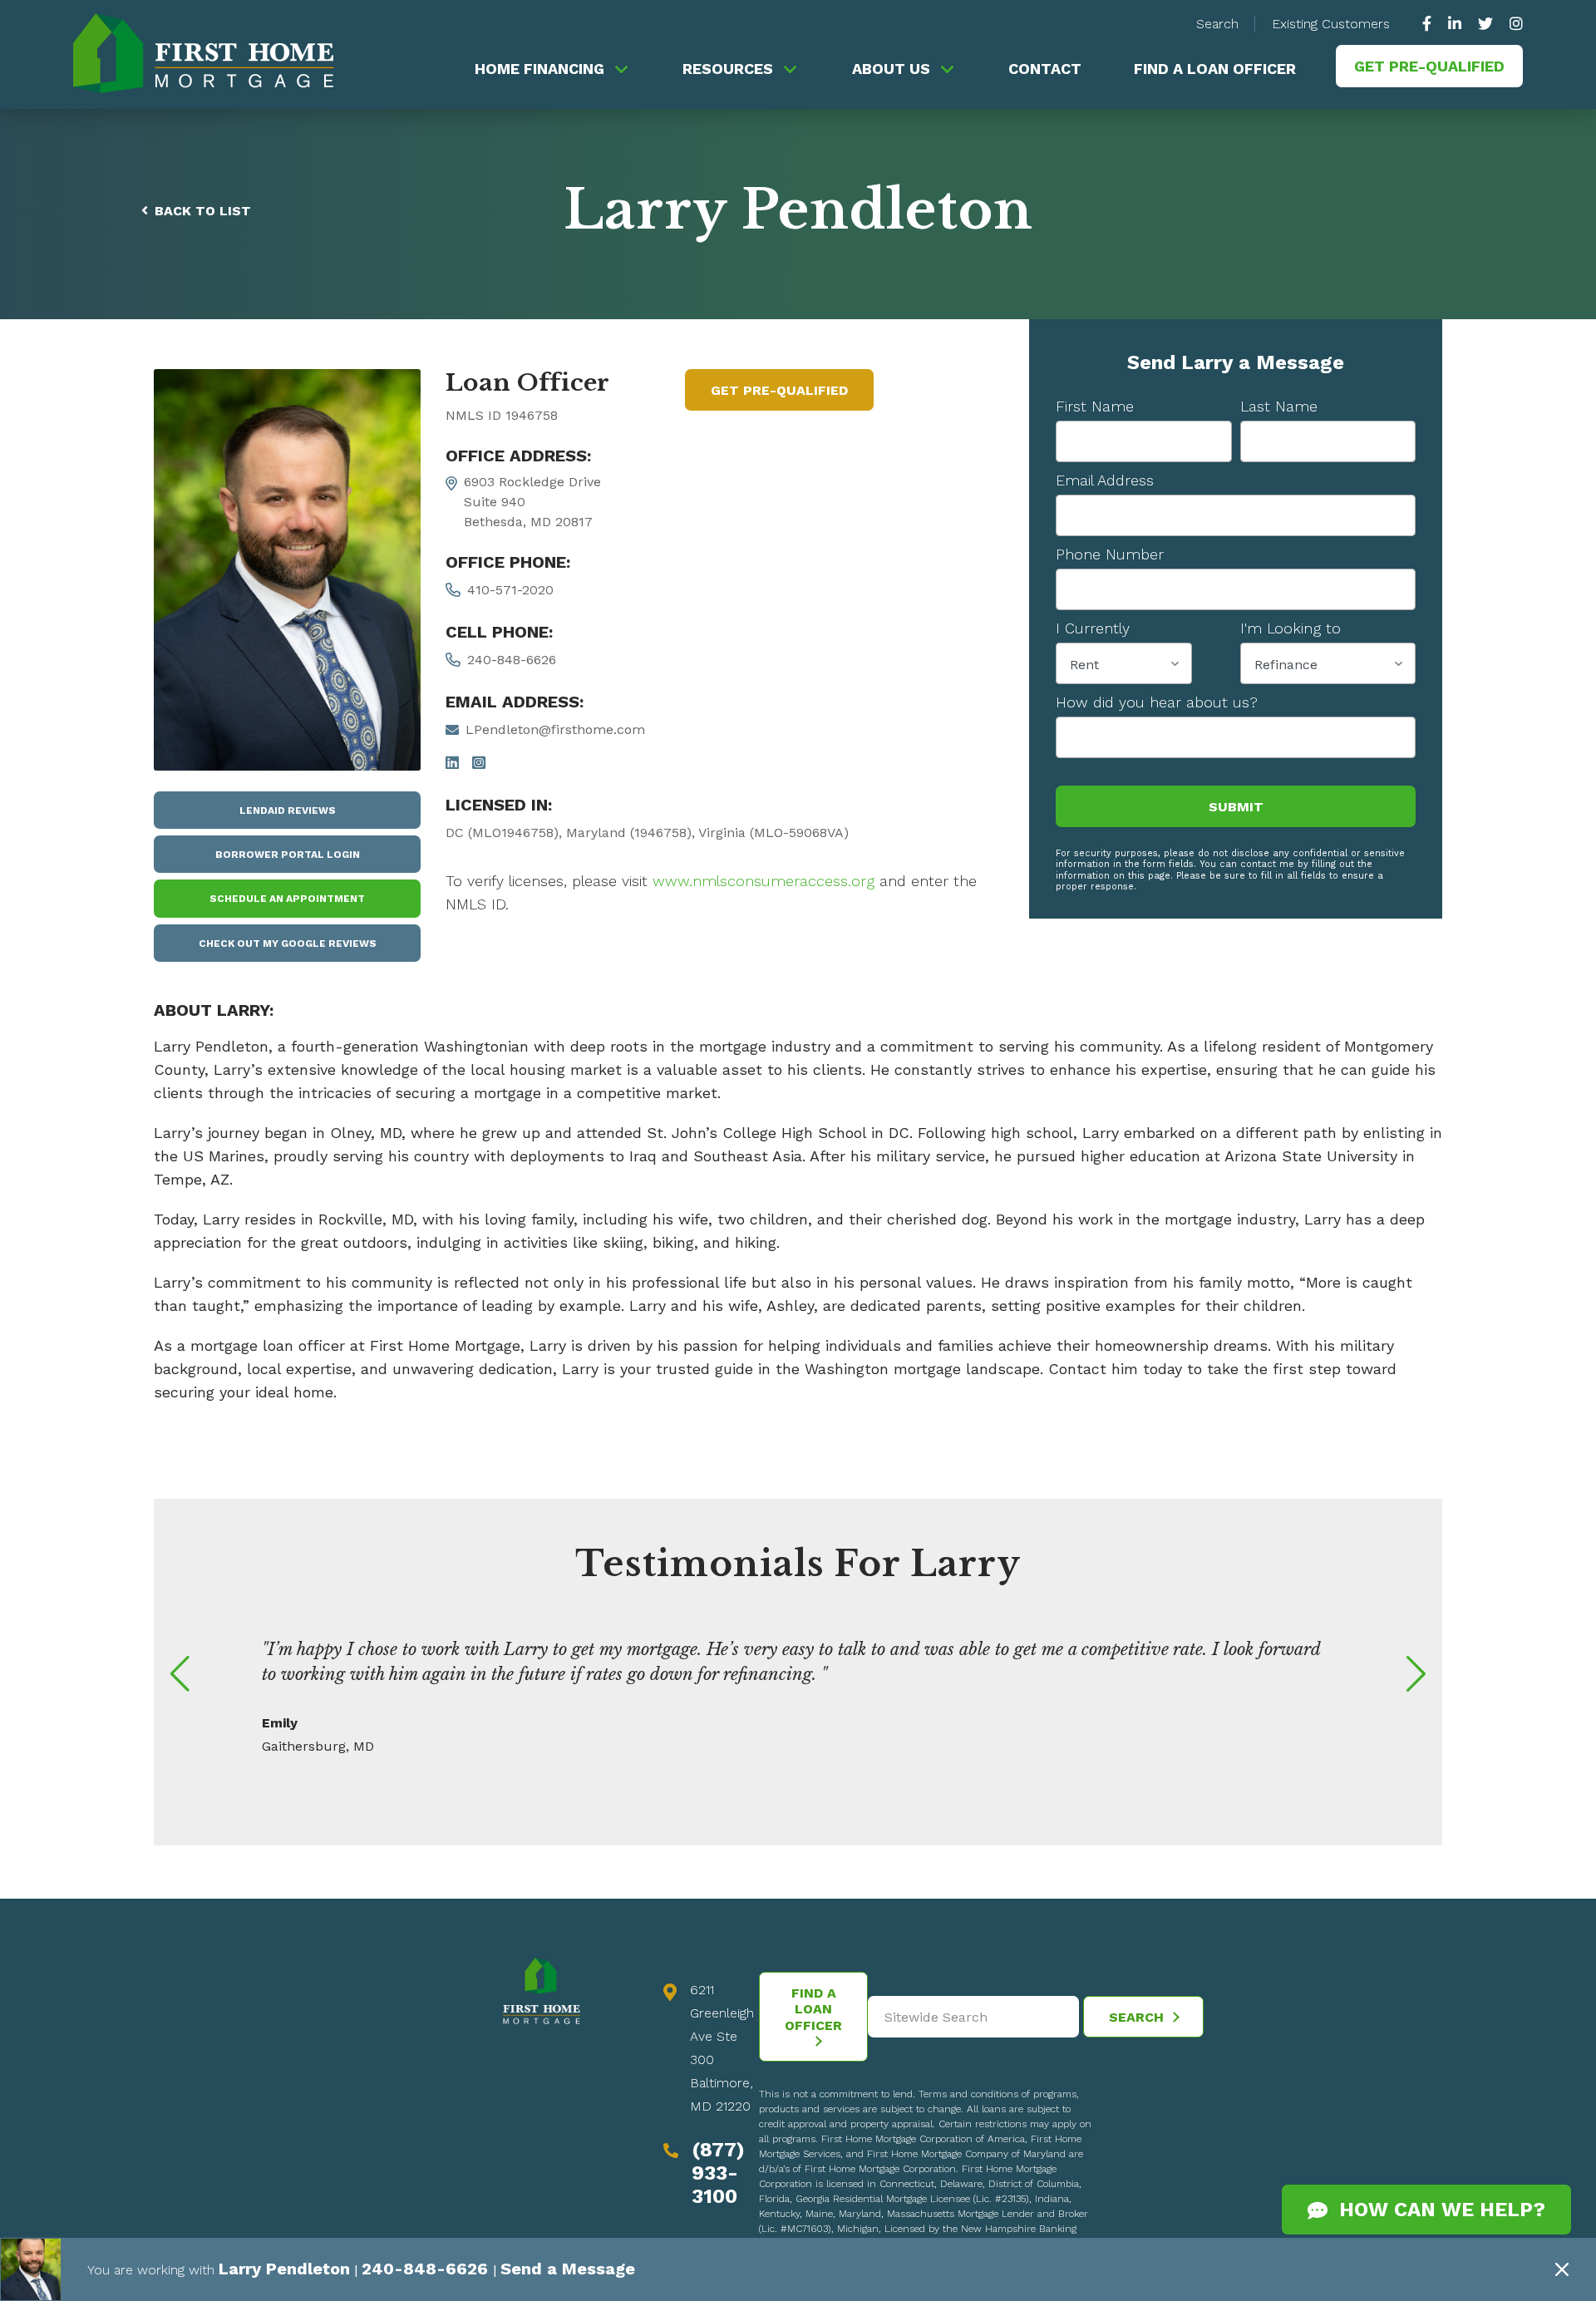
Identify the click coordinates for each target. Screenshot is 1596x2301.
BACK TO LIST (203, 211)
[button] (183, 1674)
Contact (1045, 69)
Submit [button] (1236, 807)
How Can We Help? (1436, 2210)
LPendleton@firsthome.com (555, 729)
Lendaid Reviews (288, 811)
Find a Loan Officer (1215, 69)
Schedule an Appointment (287, 899)
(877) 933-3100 (718, 2173)
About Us (891, 69)
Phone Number (1110, 554)
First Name (1095, 406)
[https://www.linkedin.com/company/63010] (1455, 24)
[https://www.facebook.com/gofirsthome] (1431, 24)
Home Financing (539, 69)
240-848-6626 (512, 660)
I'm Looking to (1291, 628)
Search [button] (1217, 24)
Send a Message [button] (507, 2270)
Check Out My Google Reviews (288, 944)
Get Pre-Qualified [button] (1429, 66)
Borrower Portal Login (288, 855)
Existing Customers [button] (1331, 24)
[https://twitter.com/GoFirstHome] (1485, 24)
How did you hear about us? (1157, 702)
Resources (728, 69)
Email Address (1105, 480)
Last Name (1279, 406)
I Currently (1093, 628)
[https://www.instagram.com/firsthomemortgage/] (1512, 24)
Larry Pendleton (274, 2270)
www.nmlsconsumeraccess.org (764, 881)
